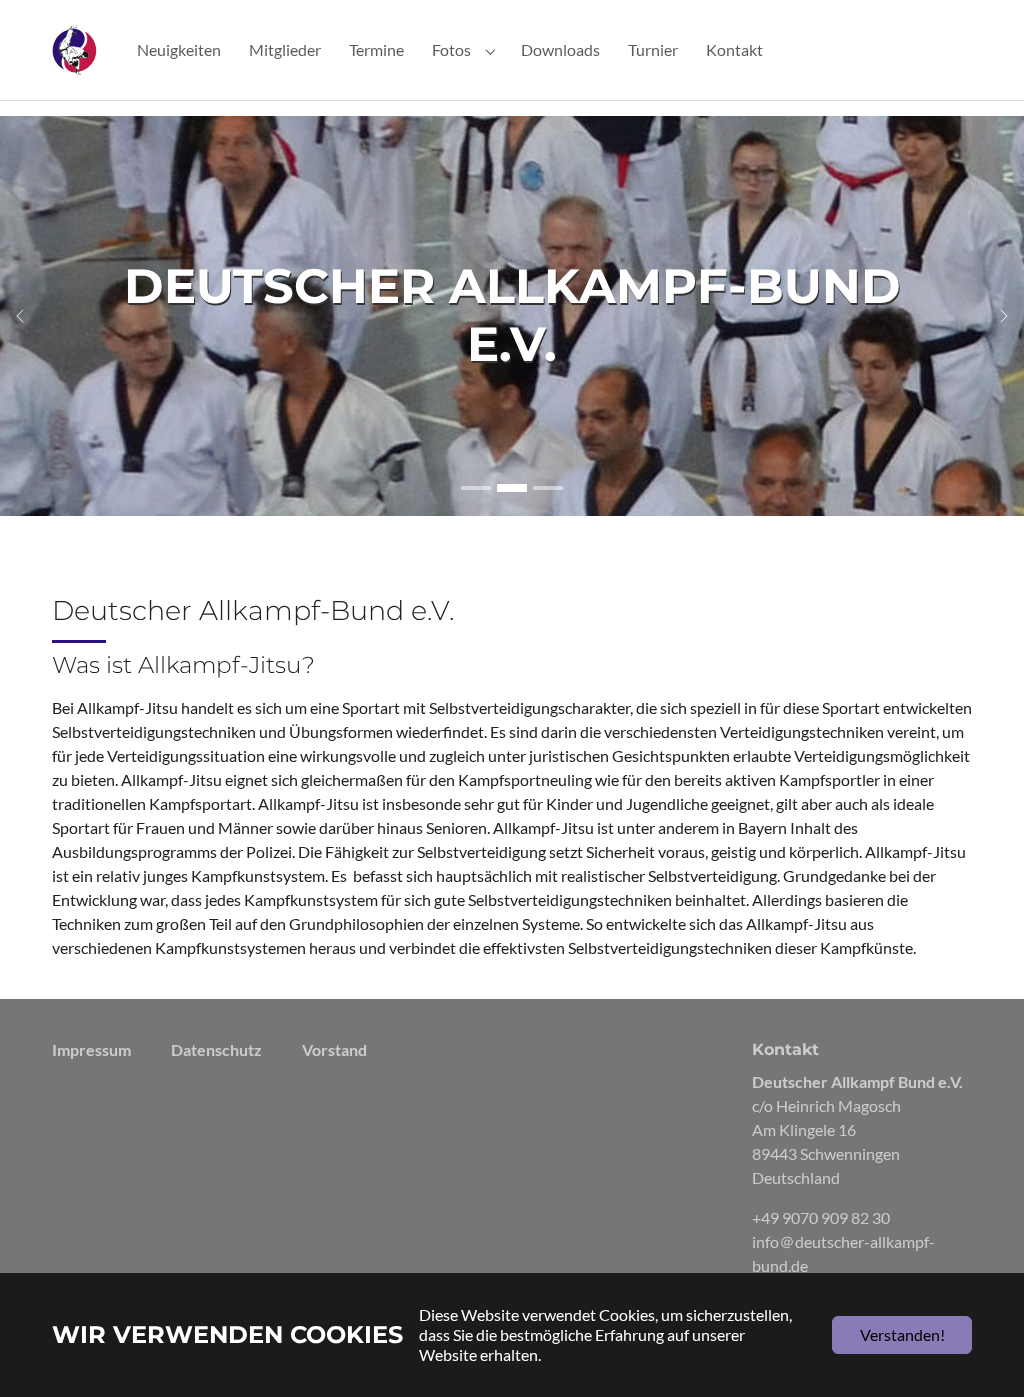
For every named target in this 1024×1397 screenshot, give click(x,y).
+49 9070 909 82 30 (821, 1217)
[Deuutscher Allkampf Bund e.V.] (74, 49)
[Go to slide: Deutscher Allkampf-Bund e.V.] (476, 488)
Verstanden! (902, 1334)
